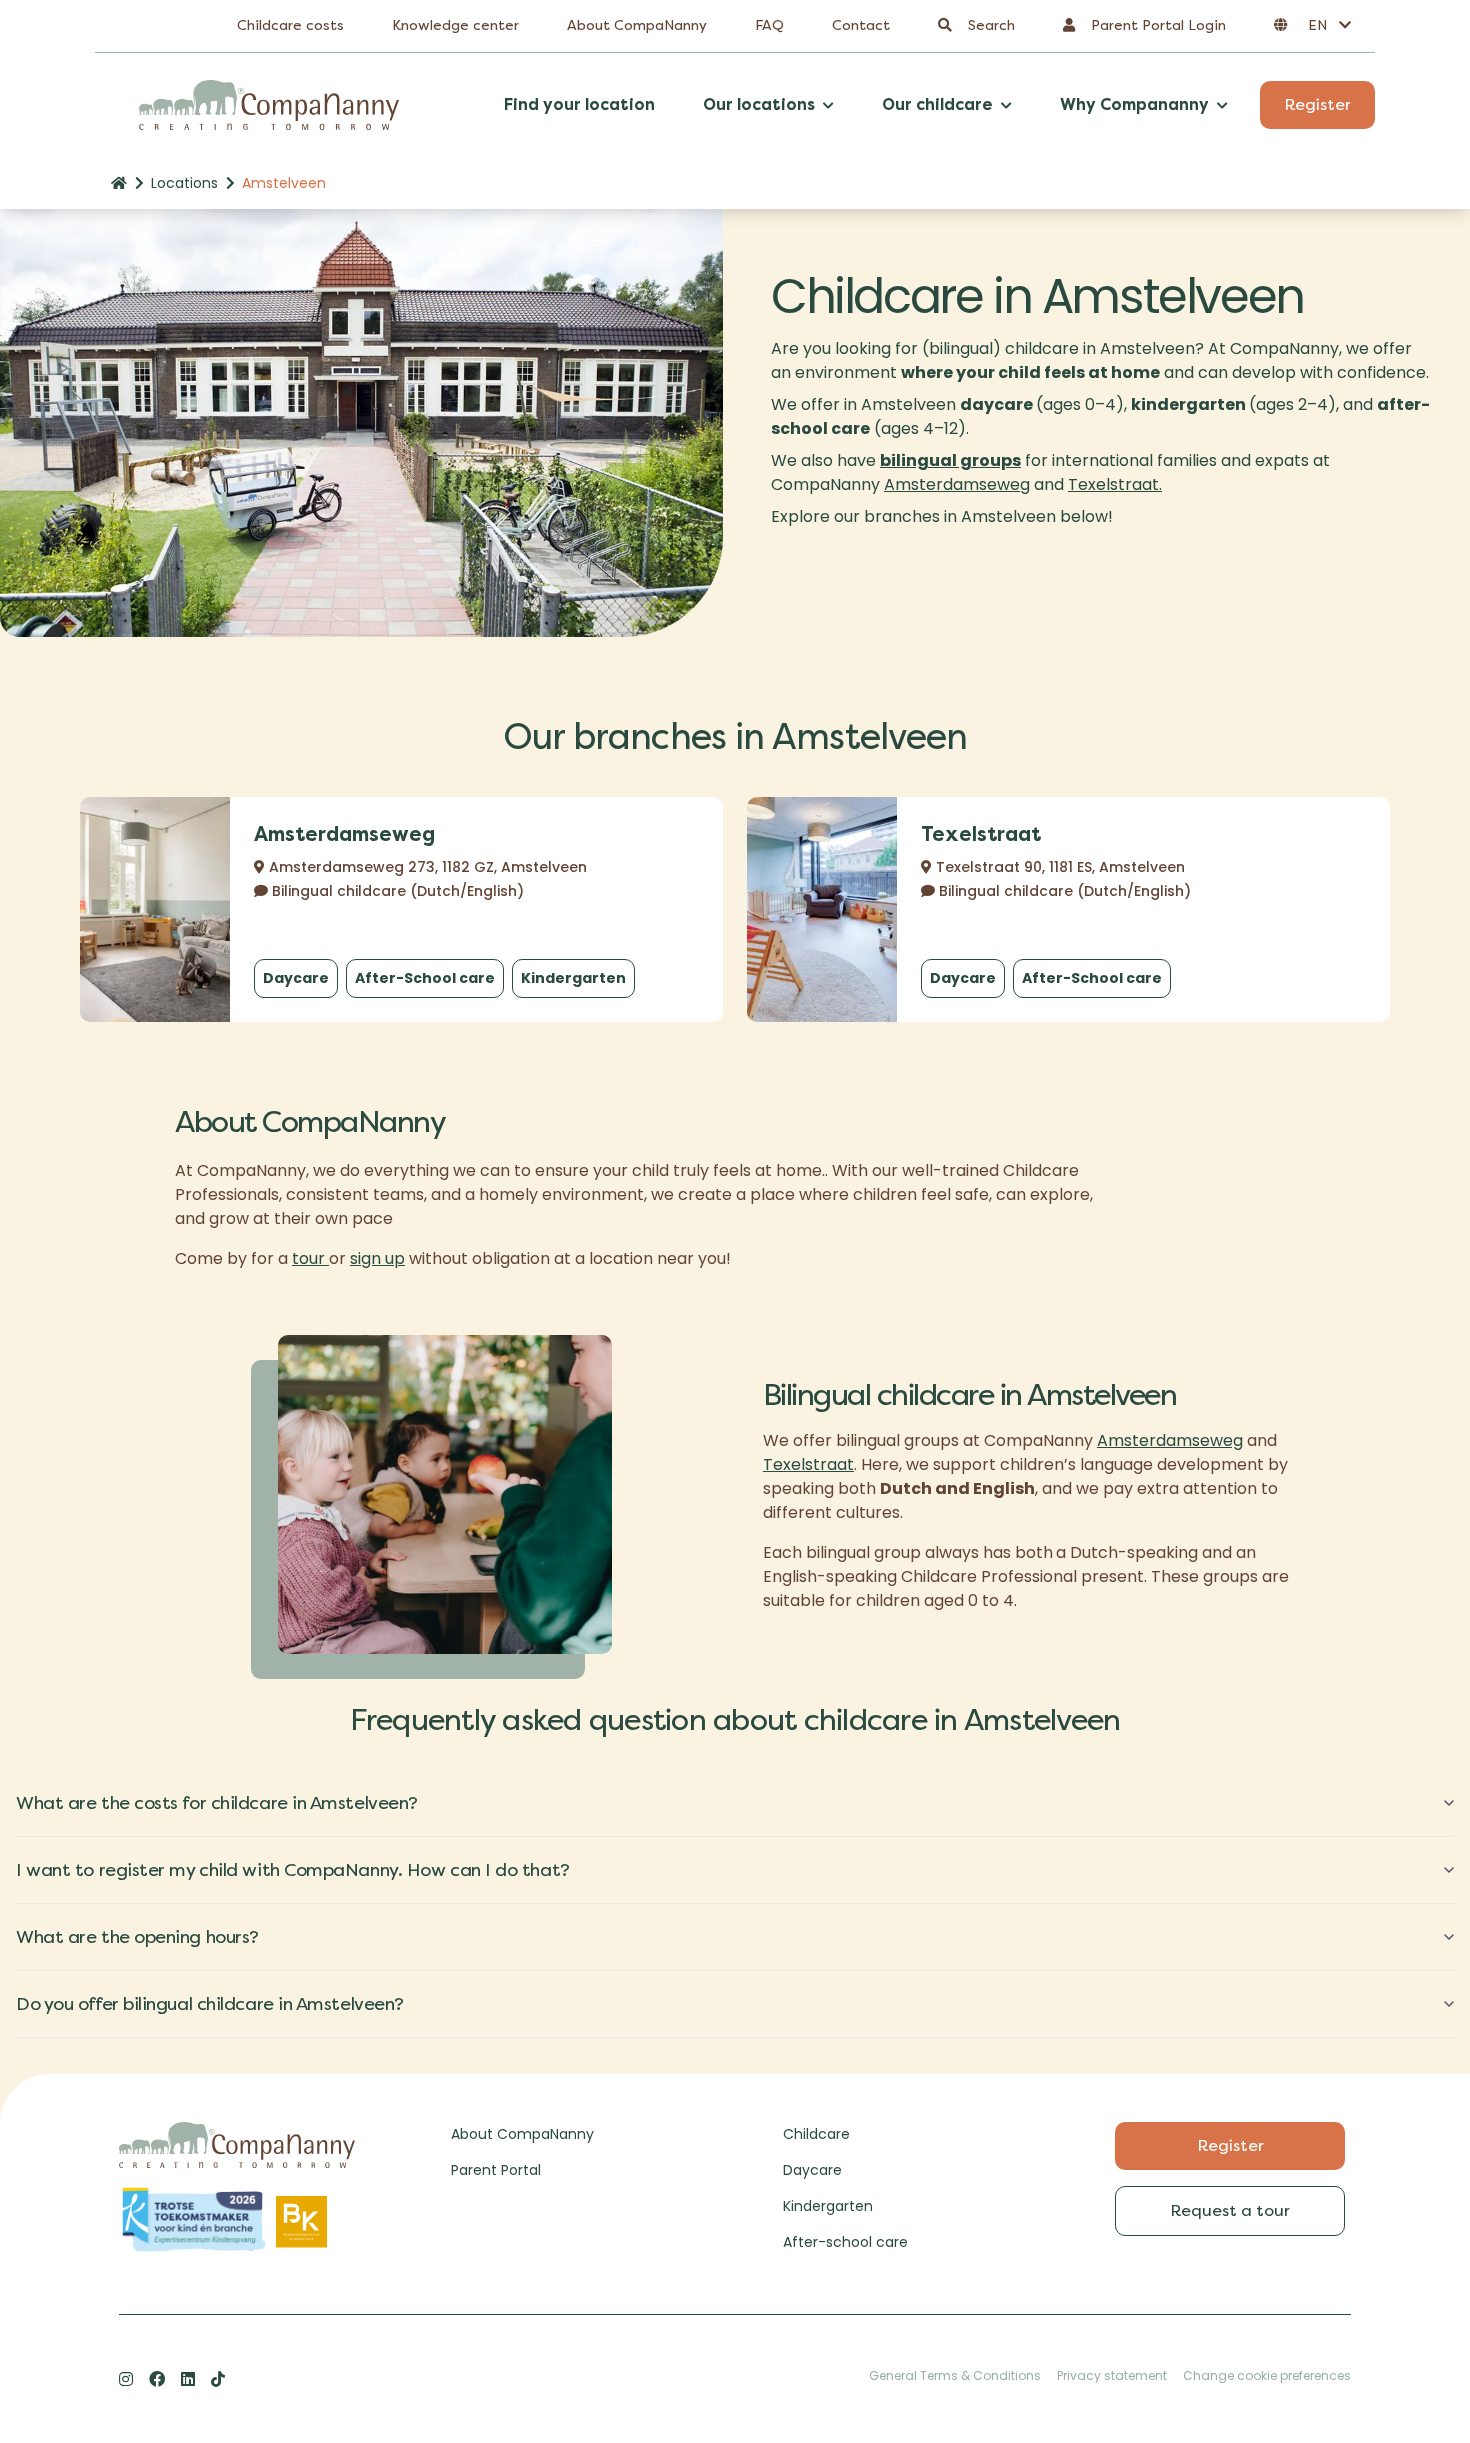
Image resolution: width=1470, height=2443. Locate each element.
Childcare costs (290, 25)
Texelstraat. (1115, 484)
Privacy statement (1112, 2375)
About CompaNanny (637, 25)
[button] (1312, 26)
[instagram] (126, 2379)
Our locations (759, 104)
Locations (184, 183)
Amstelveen (284, 183)
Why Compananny (1134, 104)
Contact (861, 25)
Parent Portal (496, 2170)
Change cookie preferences (1267, 2375)
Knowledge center (455, 25)
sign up (377, 1258)
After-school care (845, 2242)
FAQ (769, 25)
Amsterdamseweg (957, 484)
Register (1317, 104)
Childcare (816, 2134)
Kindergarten (573, 978)
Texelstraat (808, 1464)
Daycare (296, 978)
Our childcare (937, 104)
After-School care (425, 978)
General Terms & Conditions (955, 2375)
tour (310, 1258)
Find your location (579, 104)
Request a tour (1230, 2210)
